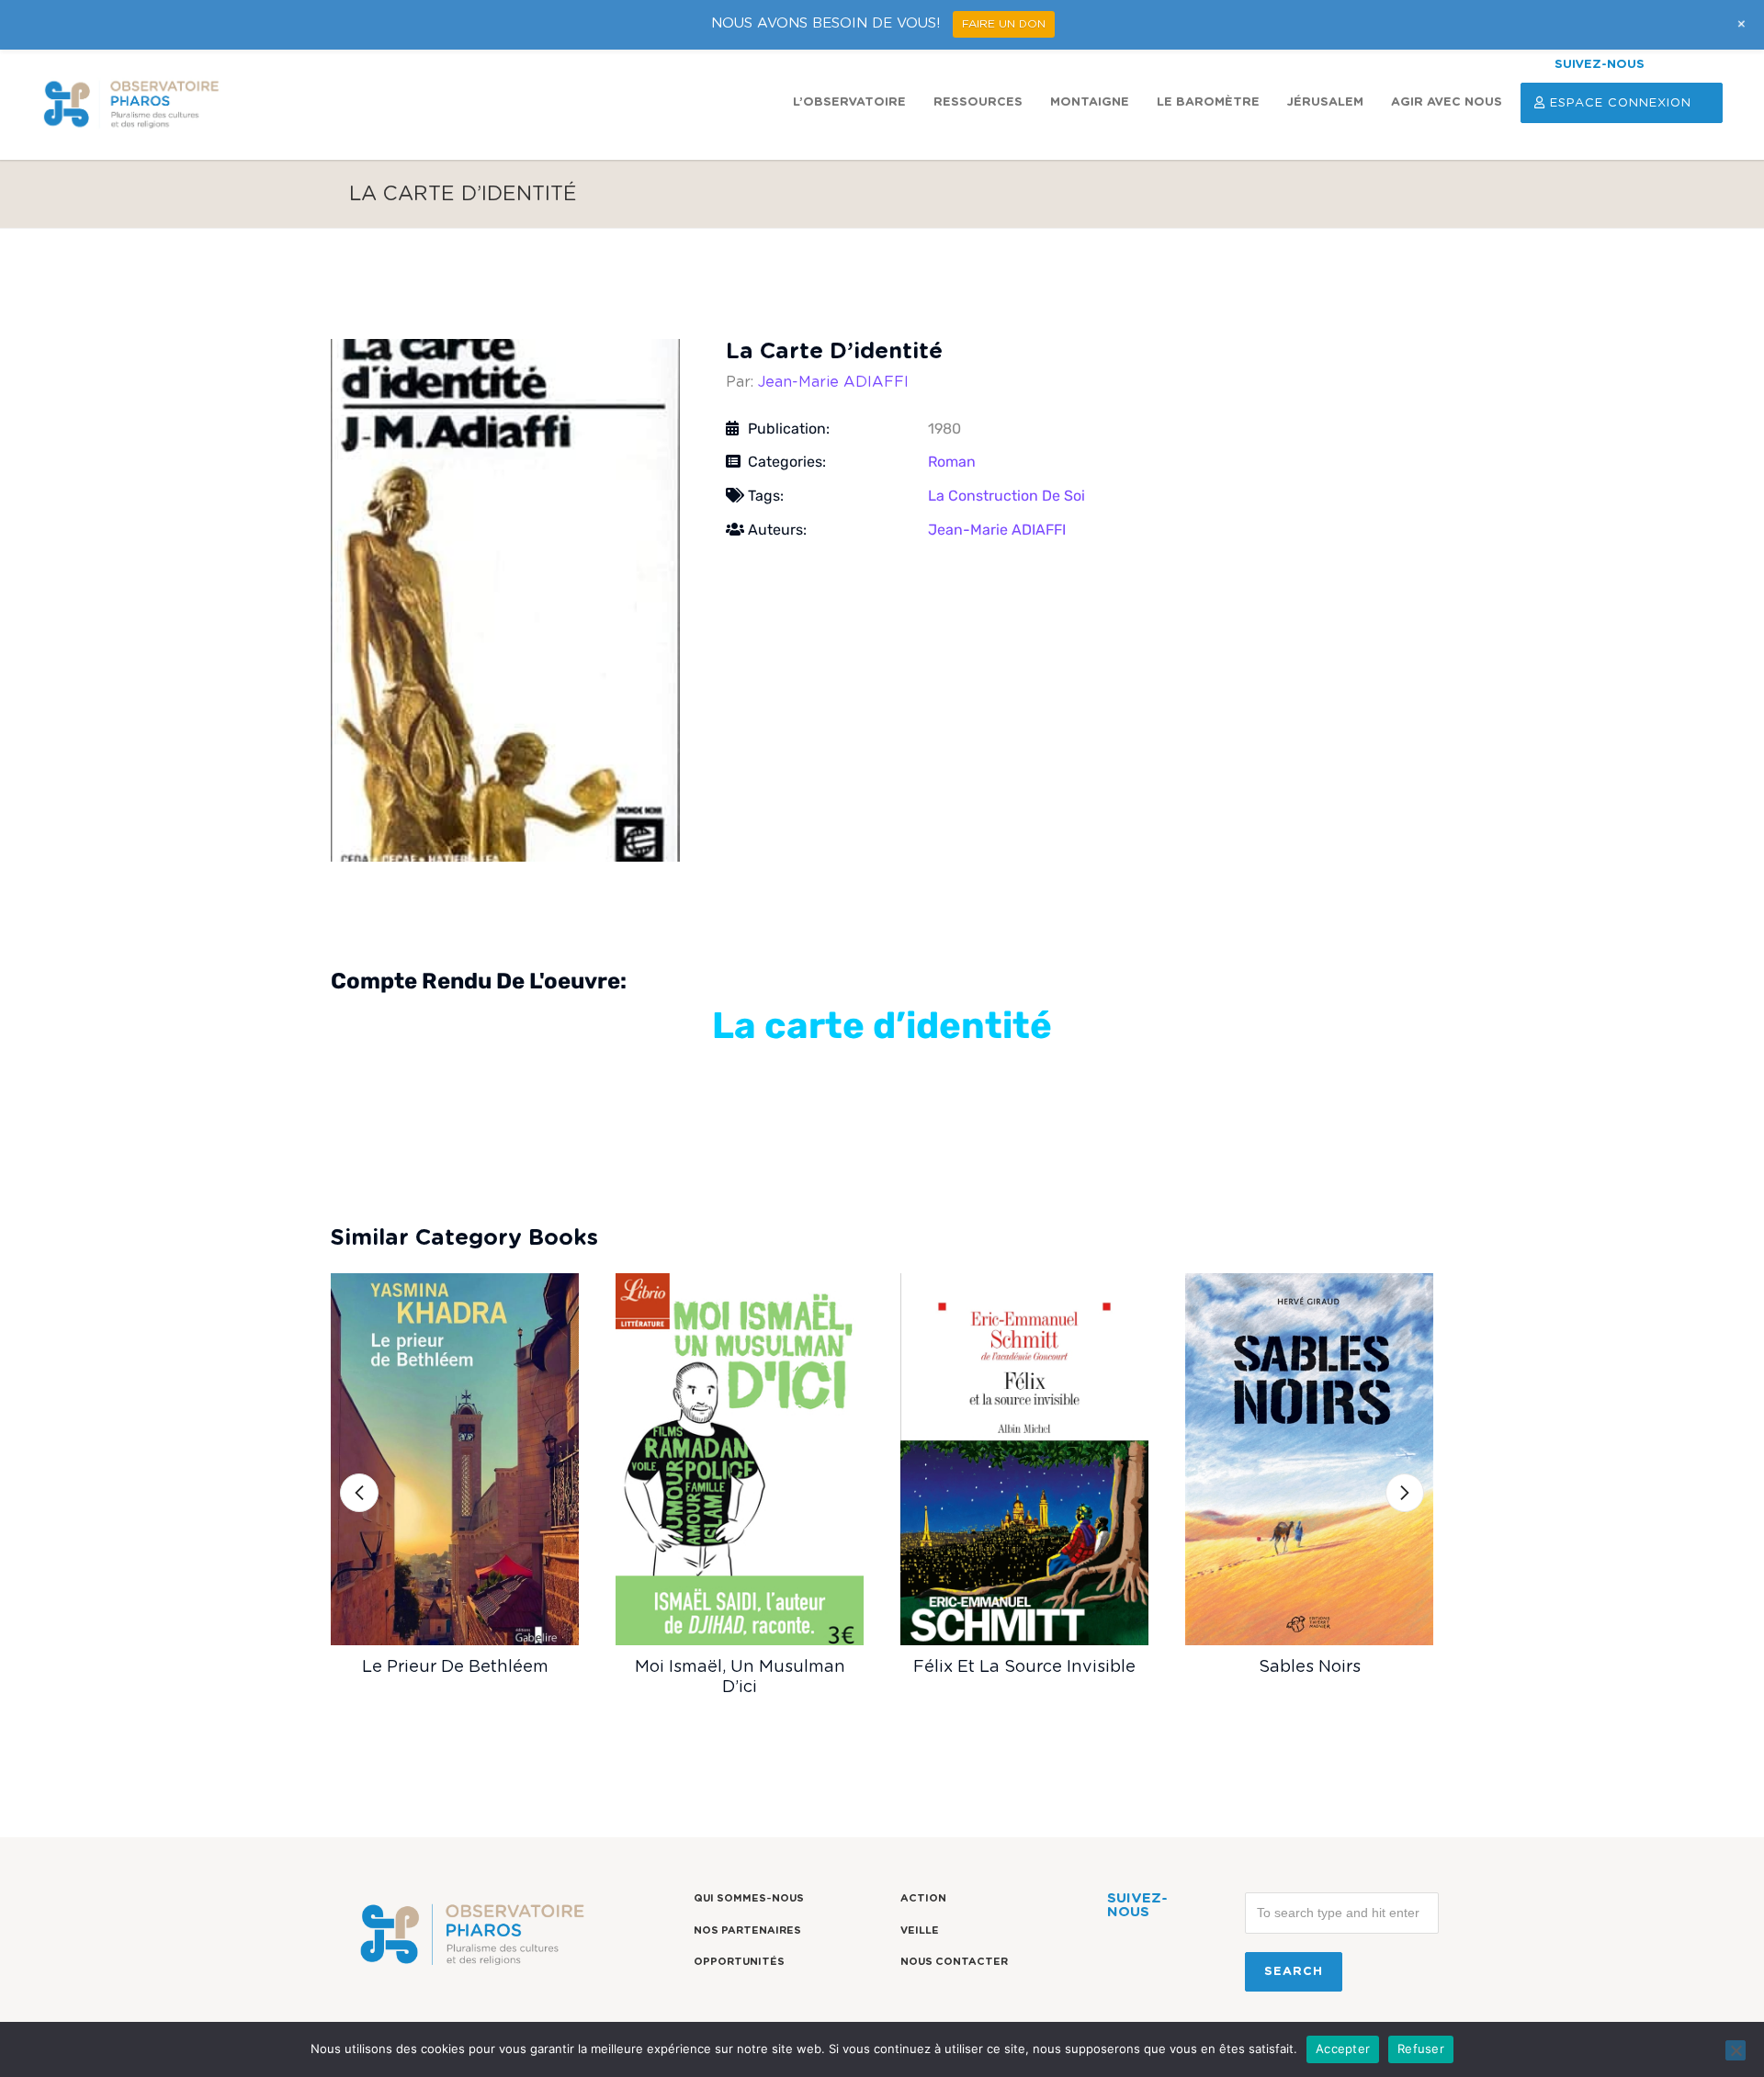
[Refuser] (1736, 2050)
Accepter (1343, 2049)
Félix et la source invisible (1024, 1667)
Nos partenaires (747, 1930)
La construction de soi (1006, 496)
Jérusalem (1325, 102)
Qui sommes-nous (749, 1898)
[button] (359, 1493)
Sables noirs (1310, 1667)
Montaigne (1090, 102)
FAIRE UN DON (1004, 24)
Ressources (978, 102)
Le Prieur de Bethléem (455, 1667)
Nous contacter (954, 1962)
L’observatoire (849, 102)
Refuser (1421, 2049)
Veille (920, 1930)
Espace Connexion (1621, 103)
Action (923, 1898)
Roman (952, 462)
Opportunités (739, 1962)
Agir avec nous (1447, 102)
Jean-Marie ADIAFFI (833, 382)
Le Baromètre (1208, 102)
